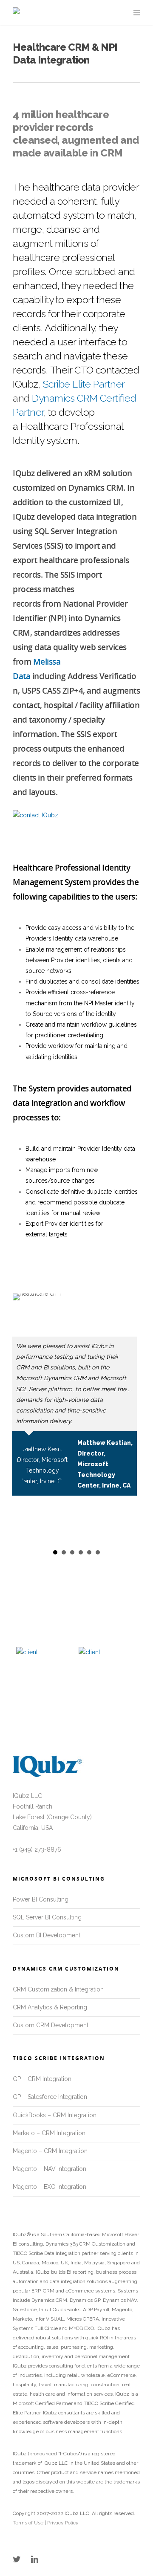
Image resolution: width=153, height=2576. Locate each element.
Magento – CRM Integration (50, 2151)
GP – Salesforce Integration (50, 2097)
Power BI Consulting (41, 1899)
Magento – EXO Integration (50, 2187)
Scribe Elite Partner (84, 384)
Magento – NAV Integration (50, 2169)
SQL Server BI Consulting (47, 1917)
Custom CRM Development (51, 2025)
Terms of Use (28, 2523)
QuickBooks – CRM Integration (55, 2115)
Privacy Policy (62, 2523)
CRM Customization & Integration (58, 1989)
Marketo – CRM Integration (49, 2133)
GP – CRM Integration (42, 2079)
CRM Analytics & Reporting (50, 2007)
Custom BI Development (47, 1935)
